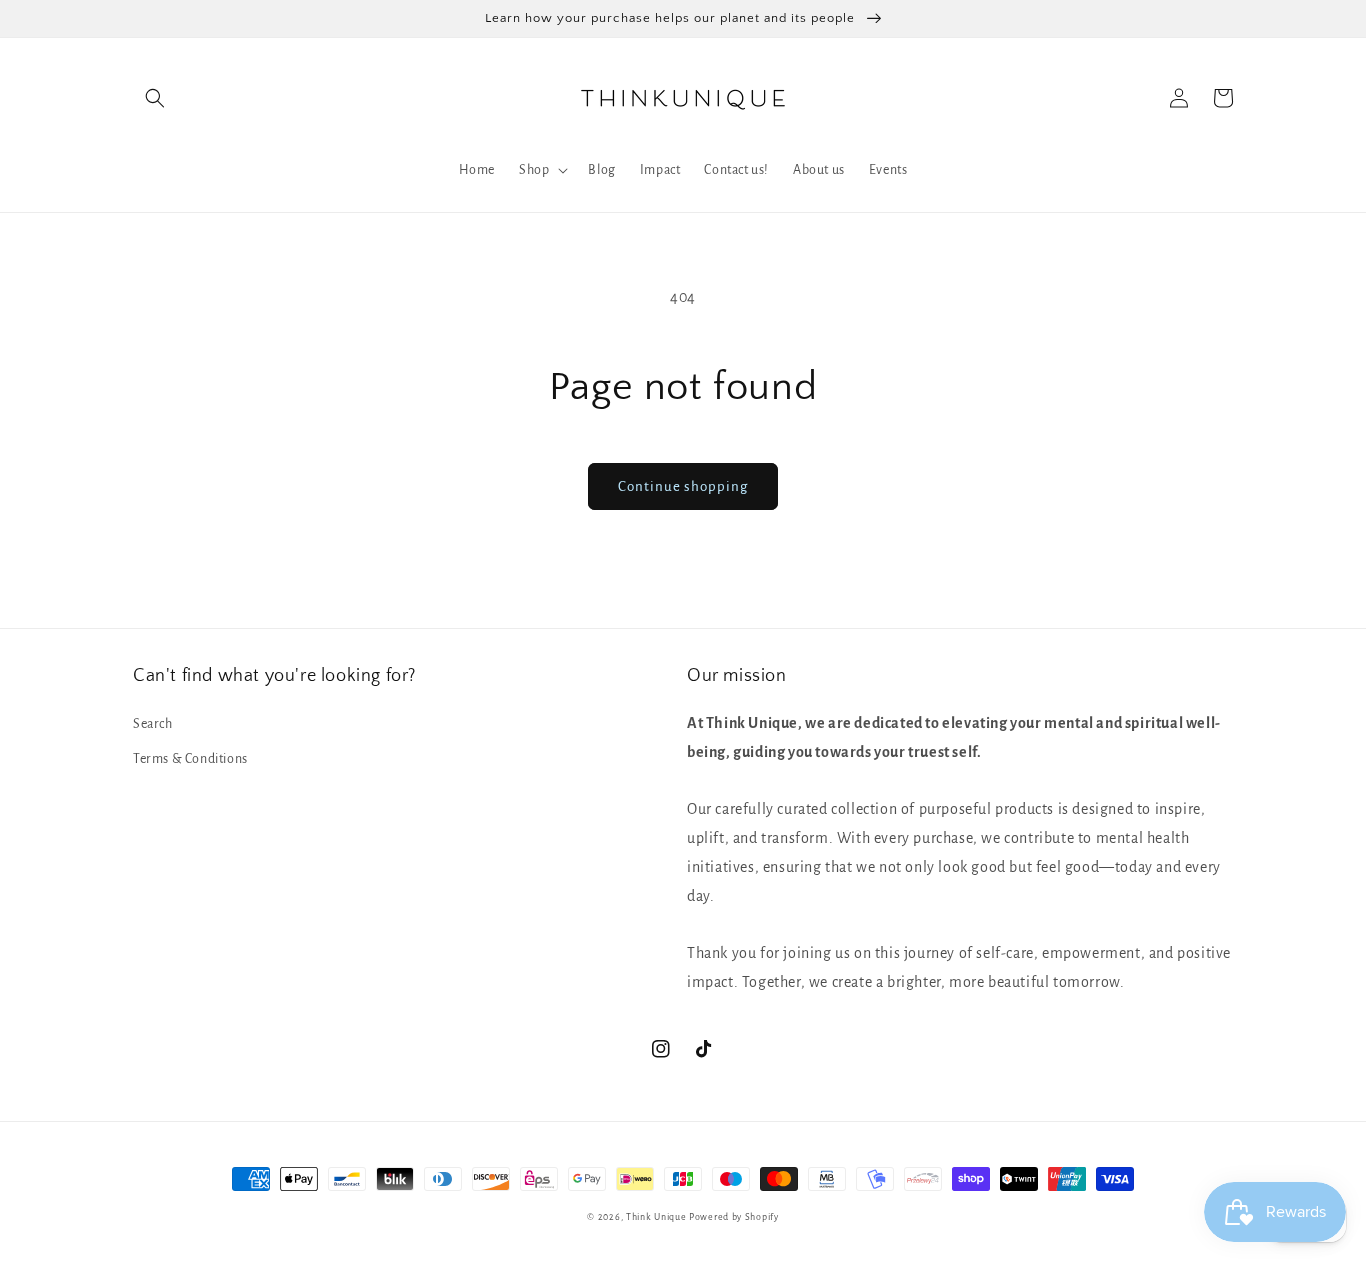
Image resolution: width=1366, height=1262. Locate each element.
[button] (155, 98)
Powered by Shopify (734, 1217)
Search (153, 724)
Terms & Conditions (190, 759)
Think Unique (656, 1217)
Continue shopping (683, 486)
